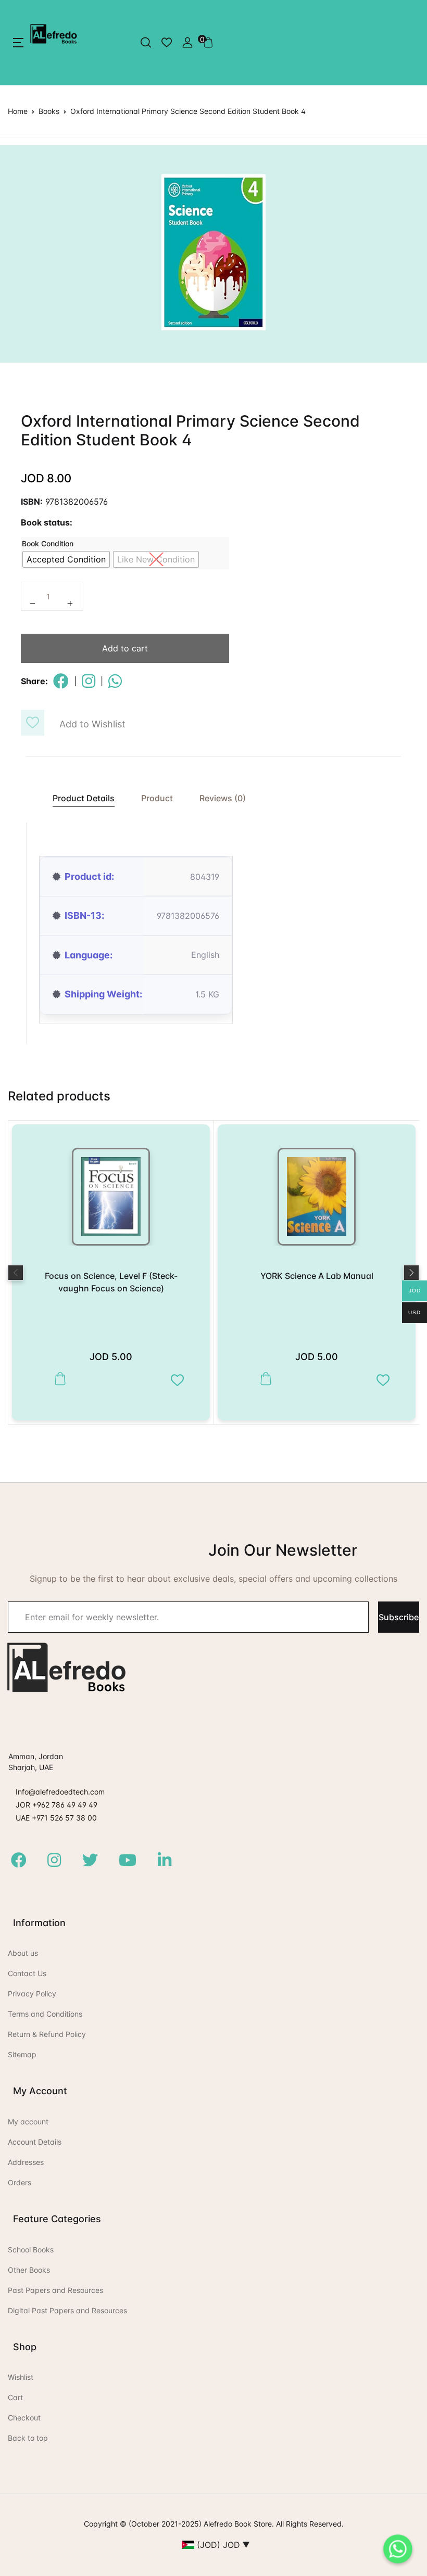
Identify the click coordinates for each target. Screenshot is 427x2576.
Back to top (28, 2438)
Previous (16, 1273)
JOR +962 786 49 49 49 (56, 1805)
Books (49, 111)
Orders (20, 2182)
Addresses (26, 2162)
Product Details (84, 798)
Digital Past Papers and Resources (67, 2310)
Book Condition (48, 543)
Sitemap (22, 2054)
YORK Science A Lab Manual (317, 1276)
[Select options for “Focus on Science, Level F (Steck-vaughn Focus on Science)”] (58, 1379)
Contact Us (27, 1973)
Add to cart (125, 648)
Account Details (35, 2142)
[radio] (66, 559)
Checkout (24, 2418)
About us (23, 1953)
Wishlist (21, 2377)
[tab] (78, 798)
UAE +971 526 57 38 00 (56, 1818)
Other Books (29, 2270)
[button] (18, 43)
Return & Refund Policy (47, 2034)
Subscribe (399, 1617)
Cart (15, 2397)
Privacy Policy (32, 1994)
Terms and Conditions (45, 2014)
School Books (31, 2250)
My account (28, 2122)
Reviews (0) (223, 798)
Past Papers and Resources (55, 2290)
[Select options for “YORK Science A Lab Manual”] (263, 1379)
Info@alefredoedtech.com (60, 1792)
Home (18, 111)
